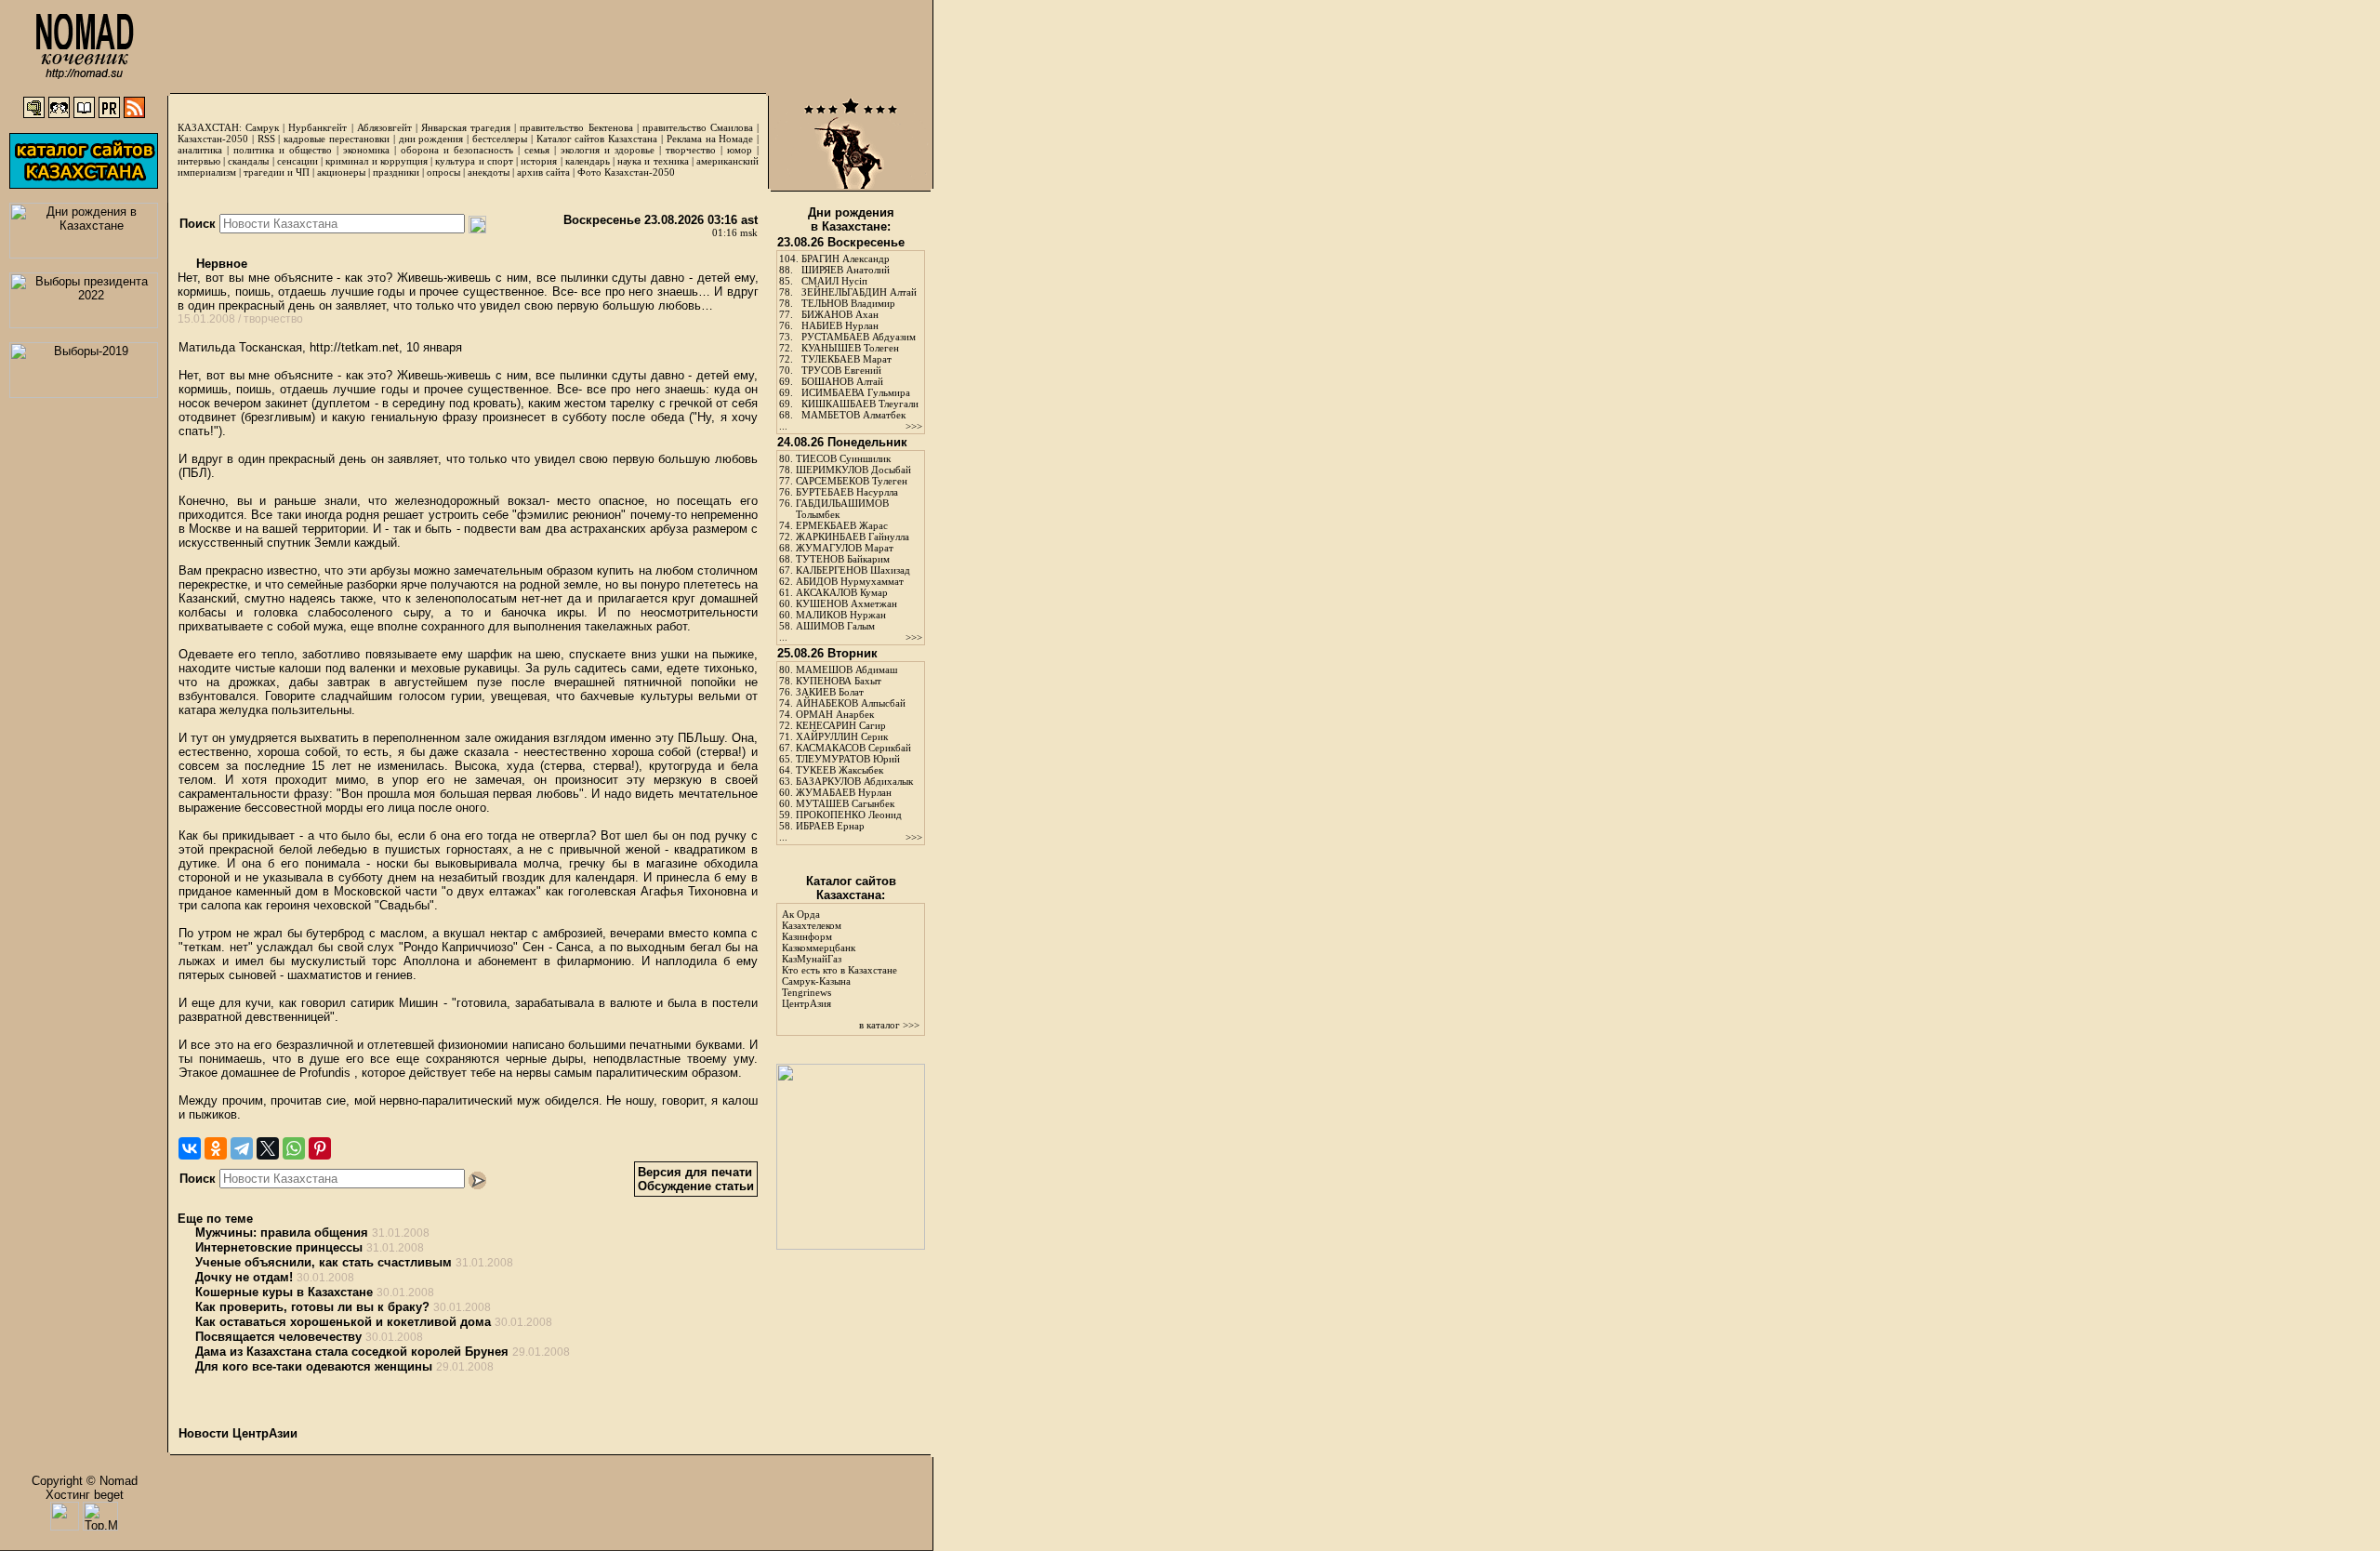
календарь (588, 161)
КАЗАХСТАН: (210, 127)
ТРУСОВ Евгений (841, 370)
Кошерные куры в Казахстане (284, 1292)
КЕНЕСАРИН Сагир (841, 725)
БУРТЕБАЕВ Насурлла (847, 492)
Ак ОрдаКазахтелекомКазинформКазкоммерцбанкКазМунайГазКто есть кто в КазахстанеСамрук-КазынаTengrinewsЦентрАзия (840, 959)
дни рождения (431, 139)
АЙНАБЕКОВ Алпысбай (851, 703)
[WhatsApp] (294, 1148)
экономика (366, 150)
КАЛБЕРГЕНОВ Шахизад (853, 570)
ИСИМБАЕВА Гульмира (856, 392)
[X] (268, 1148)
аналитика (200, 150)
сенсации (297, 161)
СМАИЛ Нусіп (834, 281)
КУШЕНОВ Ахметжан (846, 603)
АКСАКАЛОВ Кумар (842, 592)
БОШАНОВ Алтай (842, 381)
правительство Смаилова (698, 127)
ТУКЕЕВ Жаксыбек (840, 770)
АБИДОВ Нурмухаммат (850, 581)
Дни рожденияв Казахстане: (851, 219)
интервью (199, 161)
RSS (266, 139)
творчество (691, 150)
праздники (396, 172)
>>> (914, 426)
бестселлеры (500, 139)
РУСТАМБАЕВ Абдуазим (859, 337)
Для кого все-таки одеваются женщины (314, 1366)
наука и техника (653, 161)
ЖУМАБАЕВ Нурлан (844, 792)
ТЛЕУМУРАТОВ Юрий (848, 759)
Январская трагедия (466, 127)
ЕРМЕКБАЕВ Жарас (842, 525)
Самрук (262, 127)
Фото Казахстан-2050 (626, 172)
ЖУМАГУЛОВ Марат (845, 548)
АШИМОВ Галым (835, 626)
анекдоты (489, 172)
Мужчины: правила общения (282, 1233)
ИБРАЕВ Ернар (830, 826)
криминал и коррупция (376, 161)
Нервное (220, 264)
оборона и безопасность (457, 150)
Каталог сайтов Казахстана (597, 139)
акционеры (341, 172)
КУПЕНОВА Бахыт (839, 681)
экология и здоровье (608, 150)
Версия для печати (695, 1172)
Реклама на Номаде (710, 139)
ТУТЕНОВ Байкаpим (843, 559)
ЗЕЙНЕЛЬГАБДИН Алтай (859, 292)
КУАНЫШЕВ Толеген (850, 348)
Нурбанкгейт (317, 127)
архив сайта (543, 172)
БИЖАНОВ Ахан (840, 314)
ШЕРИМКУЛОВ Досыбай (853, 470)
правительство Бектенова (576, 127)
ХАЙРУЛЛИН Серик (842, 736)
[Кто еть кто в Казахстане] (851, 1246)
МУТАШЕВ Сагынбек (845, 803)
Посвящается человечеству (278, 1337)
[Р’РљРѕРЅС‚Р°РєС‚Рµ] (190, 1148)
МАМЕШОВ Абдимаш (846, 669)
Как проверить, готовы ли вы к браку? (312, 1307)
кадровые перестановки (337, 139)
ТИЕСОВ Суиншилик (843, 458)
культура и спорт (474, 161)
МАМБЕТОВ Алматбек (853, 415)
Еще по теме (215, 1219)
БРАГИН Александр (846, 258)
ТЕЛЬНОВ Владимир (848, 303)
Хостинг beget (85, 1495)
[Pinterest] (320, 1148)
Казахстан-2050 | (218, 139)
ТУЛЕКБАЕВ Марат (846, 359)
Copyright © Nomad (85, 1481)
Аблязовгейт (384, 127)
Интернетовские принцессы (279, 1247)
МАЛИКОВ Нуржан (841, 615)
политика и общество (283, 150)
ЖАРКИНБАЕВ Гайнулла (853, 537)
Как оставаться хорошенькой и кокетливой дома (343, 1322)
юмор (740, 150)
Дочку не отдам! (244, 1277)
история (539, 161)
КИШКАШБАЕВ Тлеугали (860, 404)
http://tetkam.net (354, 347)
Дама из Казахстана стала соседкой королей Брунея (352, 1352)
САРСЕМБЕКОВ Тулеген (852, 481)
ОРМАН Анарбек (835, 714)
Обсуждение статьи (696, 1186)
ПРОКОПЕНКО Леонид (849, 815)
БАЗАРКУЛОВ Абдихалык (854, 781)
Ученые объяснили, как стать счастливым (324, 1262)
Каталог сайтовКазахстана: (851, 888)
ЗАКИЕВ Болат (830, 692)
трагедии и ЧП (277, 172)
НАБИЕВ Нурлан (840, 325)
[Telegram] (242, 1148)
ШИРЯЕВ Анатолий (846, 270)
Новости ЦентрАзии (238, 1433)
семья (537, 150)
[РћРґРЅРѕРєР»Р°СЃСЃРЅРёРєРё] (216, 1148)
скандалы (248, 161)
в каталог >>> (889, 1025)
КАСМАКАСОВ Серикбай (853, 748)
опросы (443, 172)
